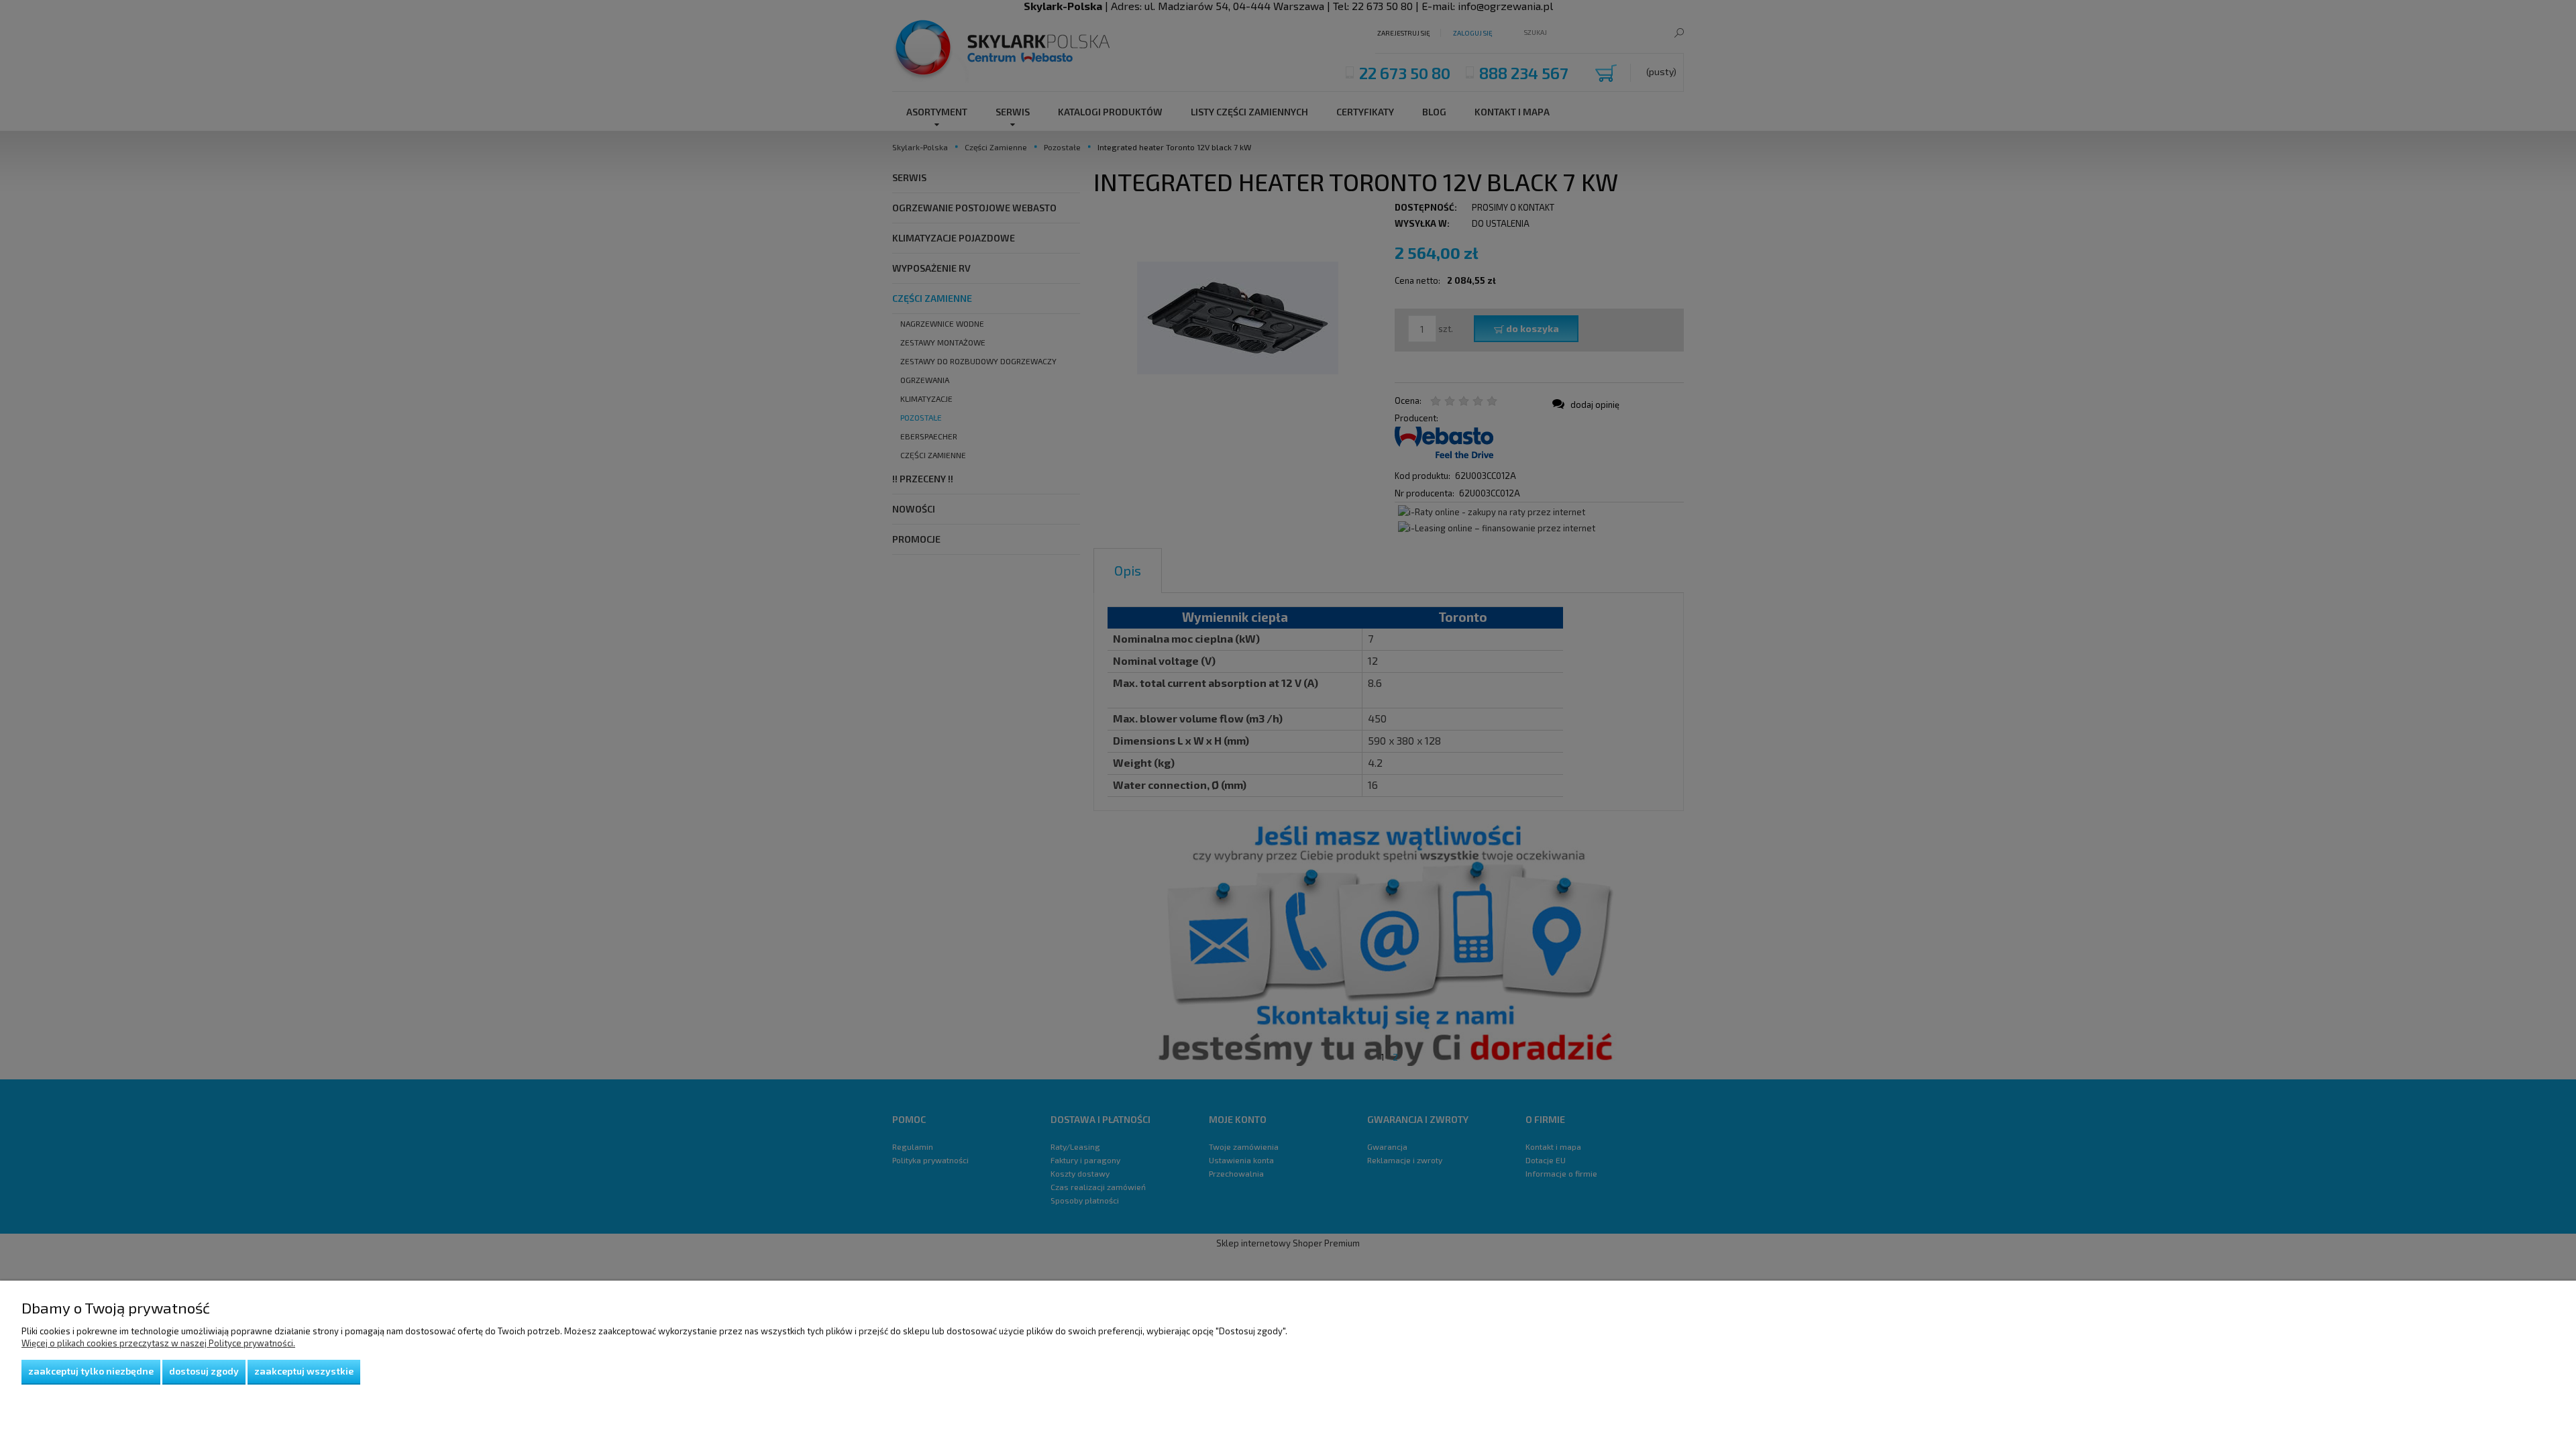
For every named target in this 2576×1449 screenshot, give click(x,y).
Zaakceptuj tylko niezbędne (91, 1371)
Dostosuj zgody (204, 1371)
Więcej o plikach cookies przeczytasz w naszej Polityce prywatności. (158, 1343)
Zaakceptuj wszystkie (304, 1371)
